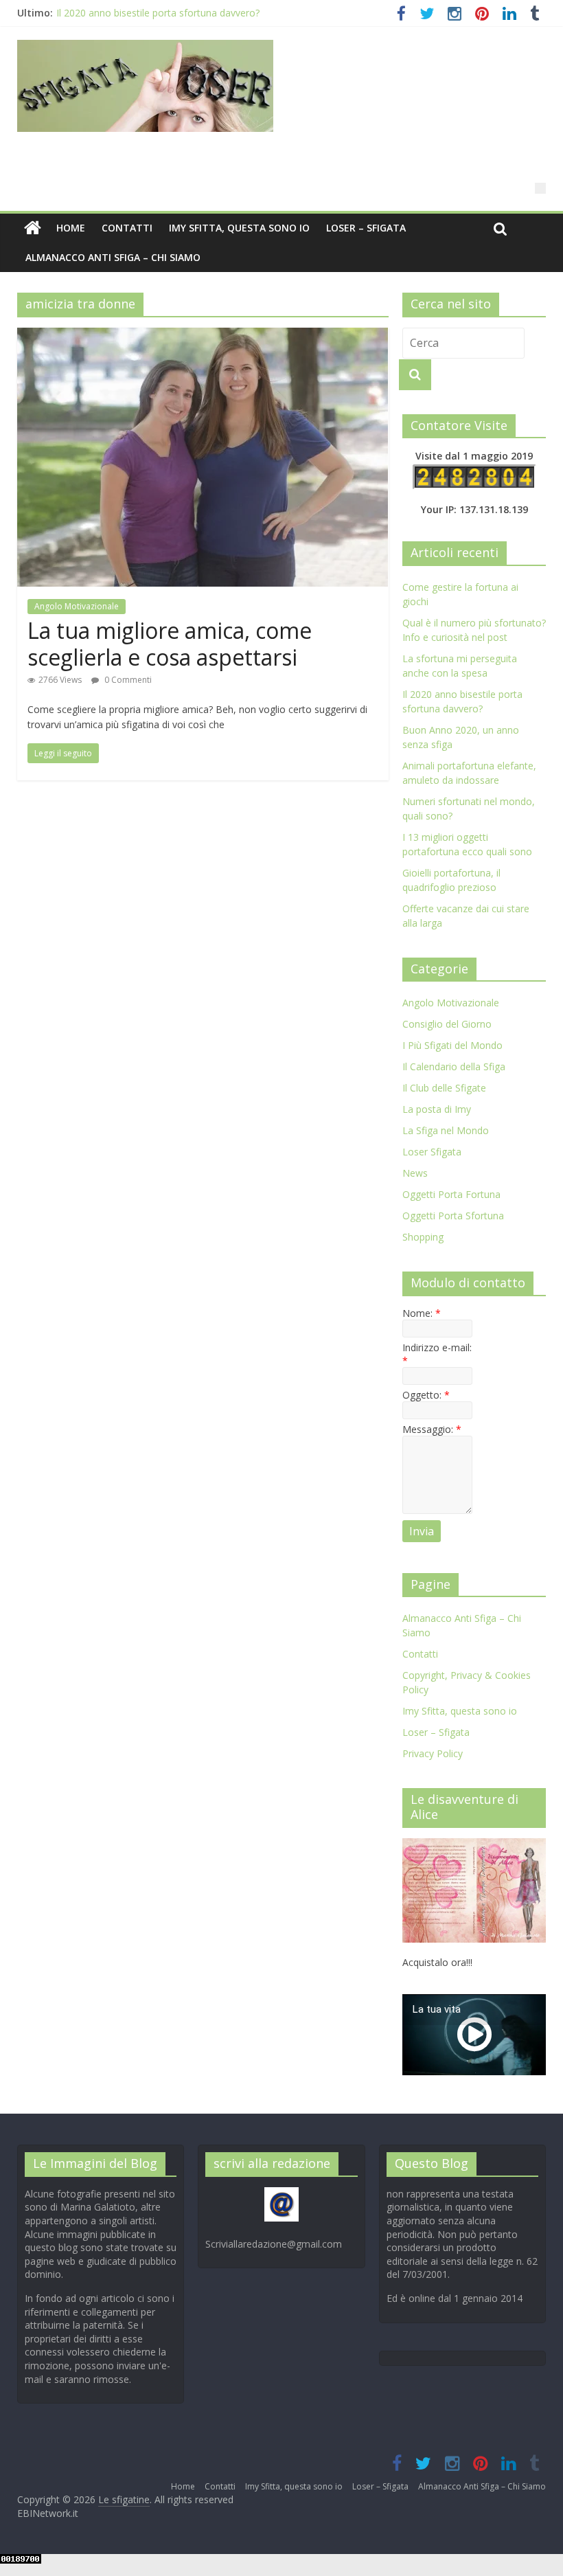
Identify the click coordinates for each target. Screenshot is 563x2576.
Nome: (422, 1313)
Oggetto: (426, 1395)
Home (71, 228)
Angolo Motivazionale (77, 606)
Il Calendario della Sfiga (454, 1066)
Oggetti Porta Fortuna (451, 1194)
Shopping (423, 1237)
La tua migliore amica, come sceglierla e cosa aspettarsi (170, 643)
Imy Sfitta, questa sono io (239, 228)
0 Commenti (127, 680)
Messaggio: (432, 1429)
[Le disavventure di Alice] (474, 1845)
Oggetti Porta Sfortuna (453, 1216)
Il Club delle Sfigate (444, 1088)
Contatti (127, 228)
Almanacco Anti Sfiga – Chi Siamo (113, 257)
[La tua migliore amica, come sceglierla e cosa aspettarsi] (203, 336)
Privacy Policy (433, 1753)
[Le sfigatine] (33, 228)
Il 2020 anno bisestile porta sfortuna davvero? (158, 13)
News (415, 1173)
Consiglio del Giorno (447, 1024)
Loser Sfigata (432, 1152)
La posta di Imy (437, 1109)
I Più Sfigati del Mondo (452, 1045)
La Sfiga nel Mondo (446, 1130)
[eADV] (540, 188)
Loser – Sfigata (366, 228)
